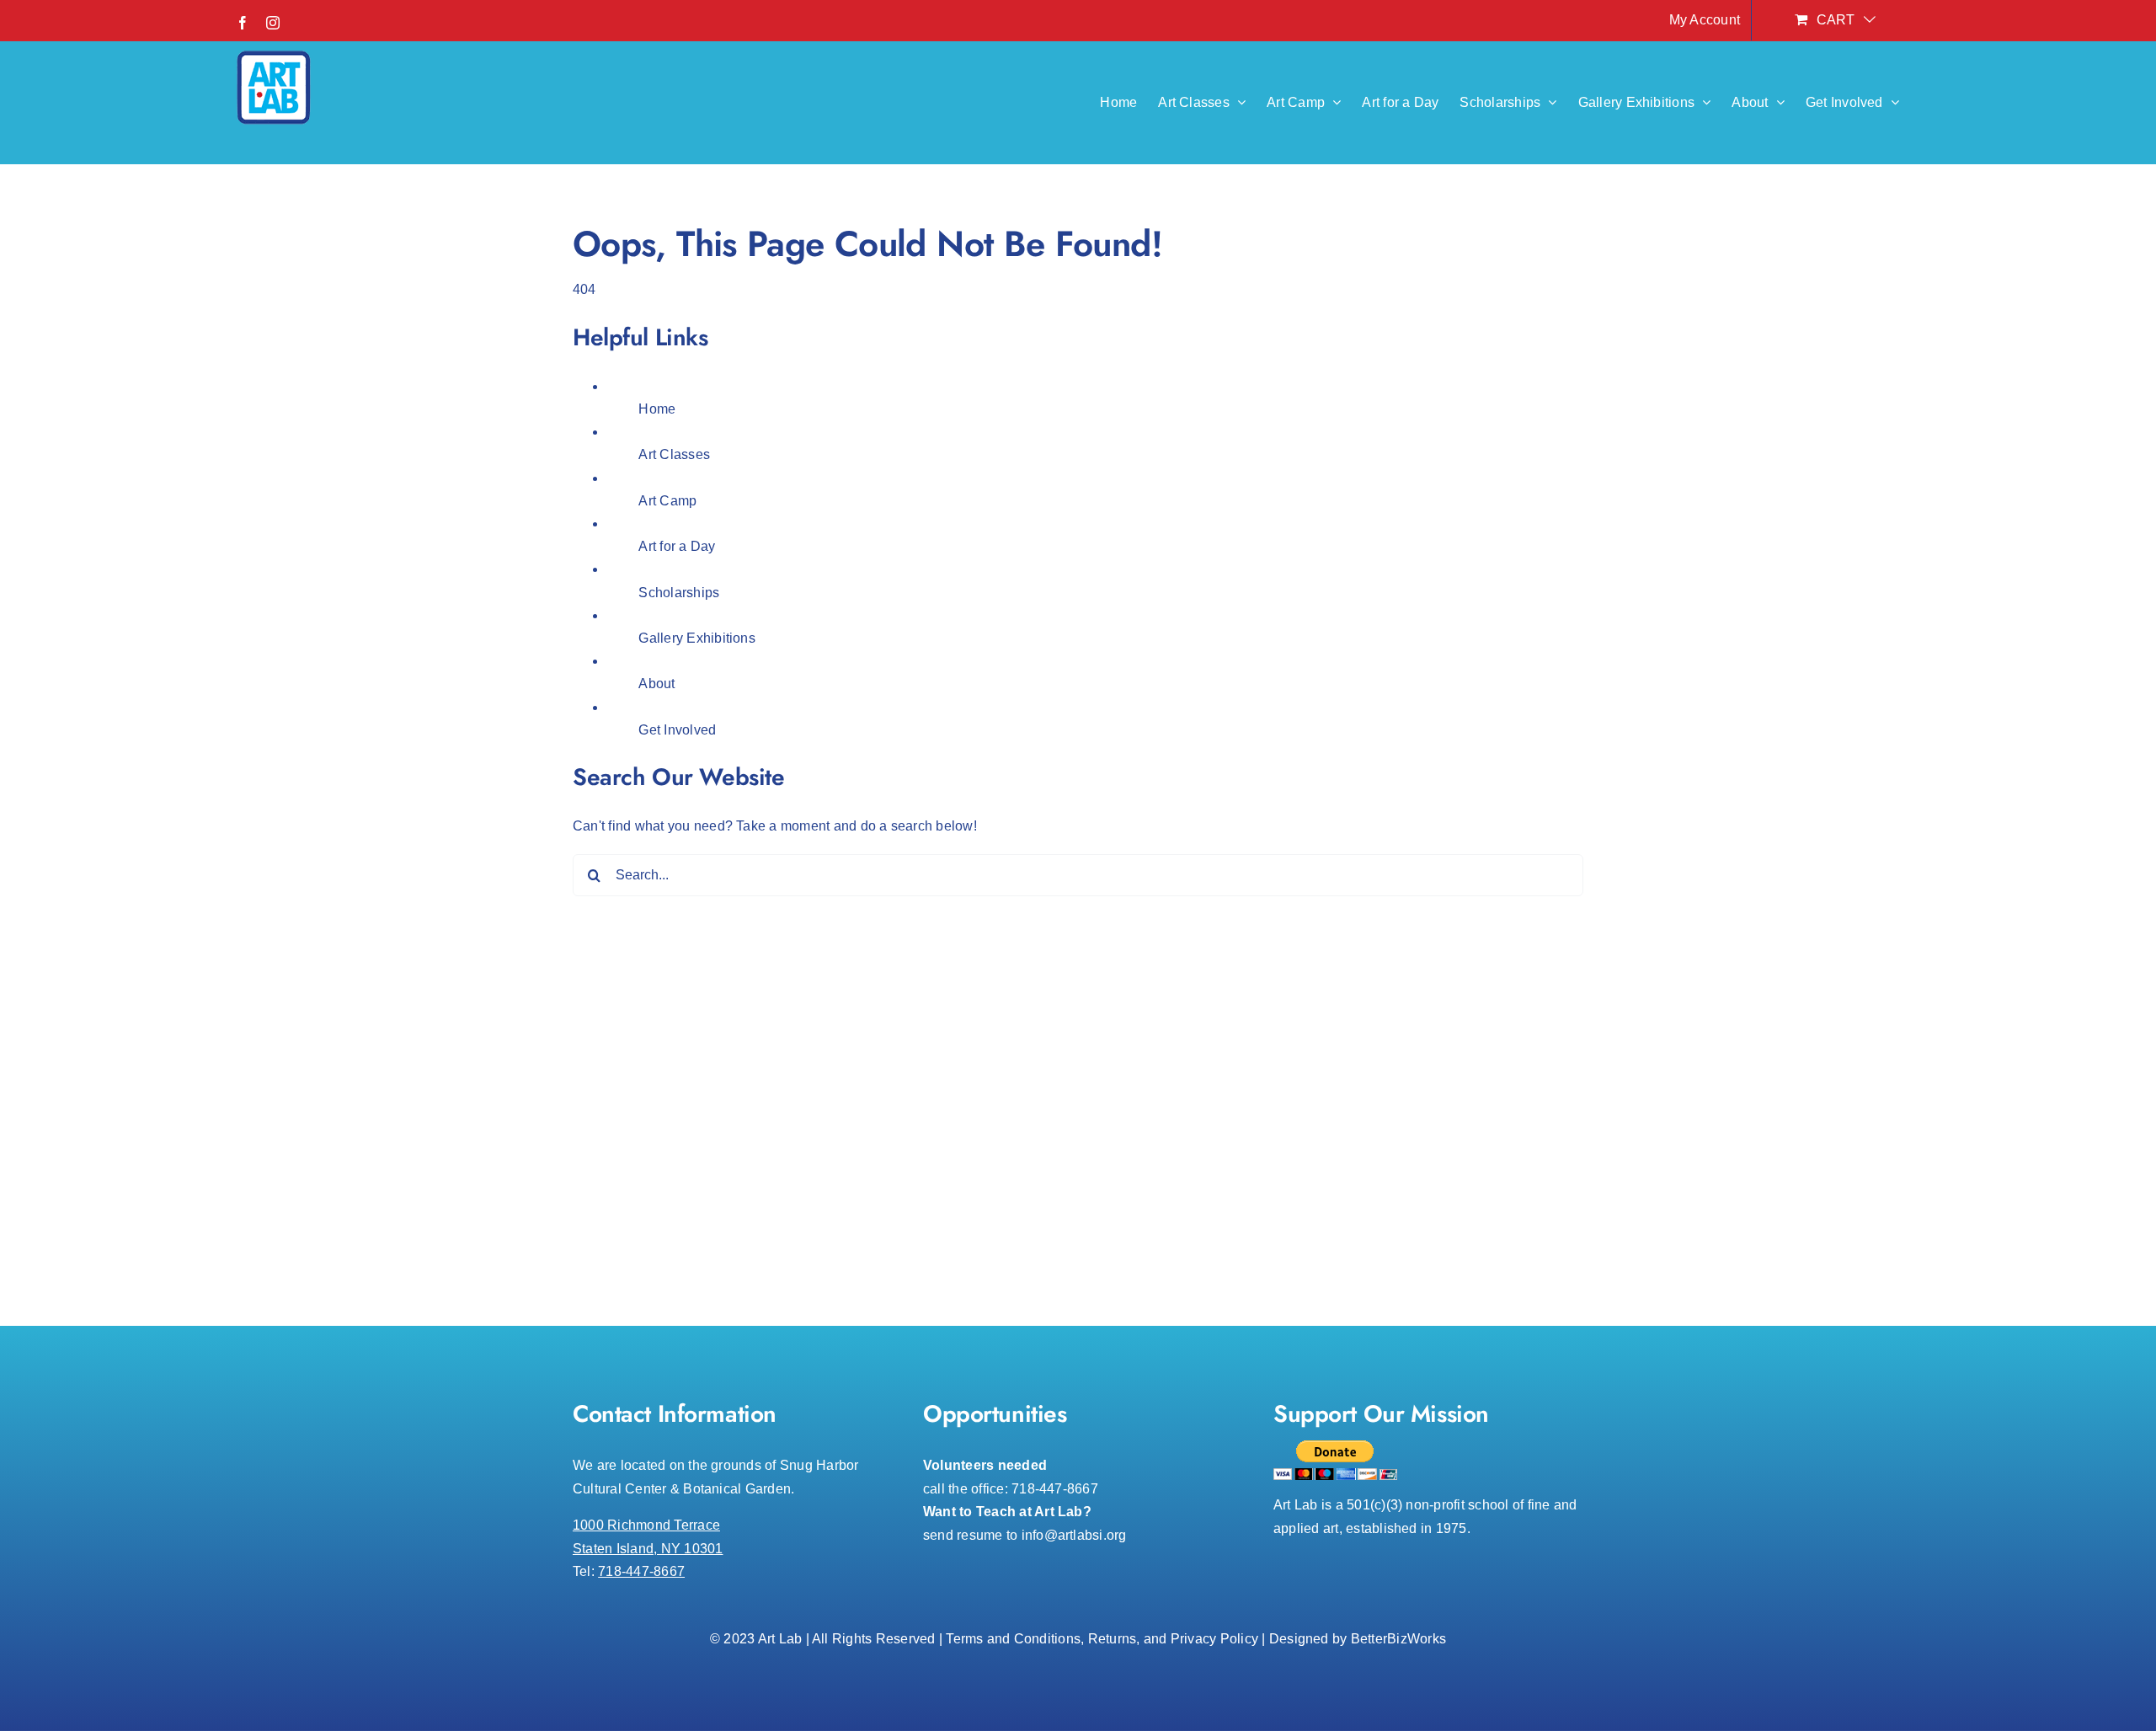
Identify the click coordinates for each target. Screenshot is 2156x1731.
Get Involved (677, 730)
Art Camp (667, 501)
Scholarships (679, 593)
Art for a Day (677, 546)
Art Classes (674, 454)
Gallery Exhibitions (697, 638)
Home (657, 409)
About (656, 684)
